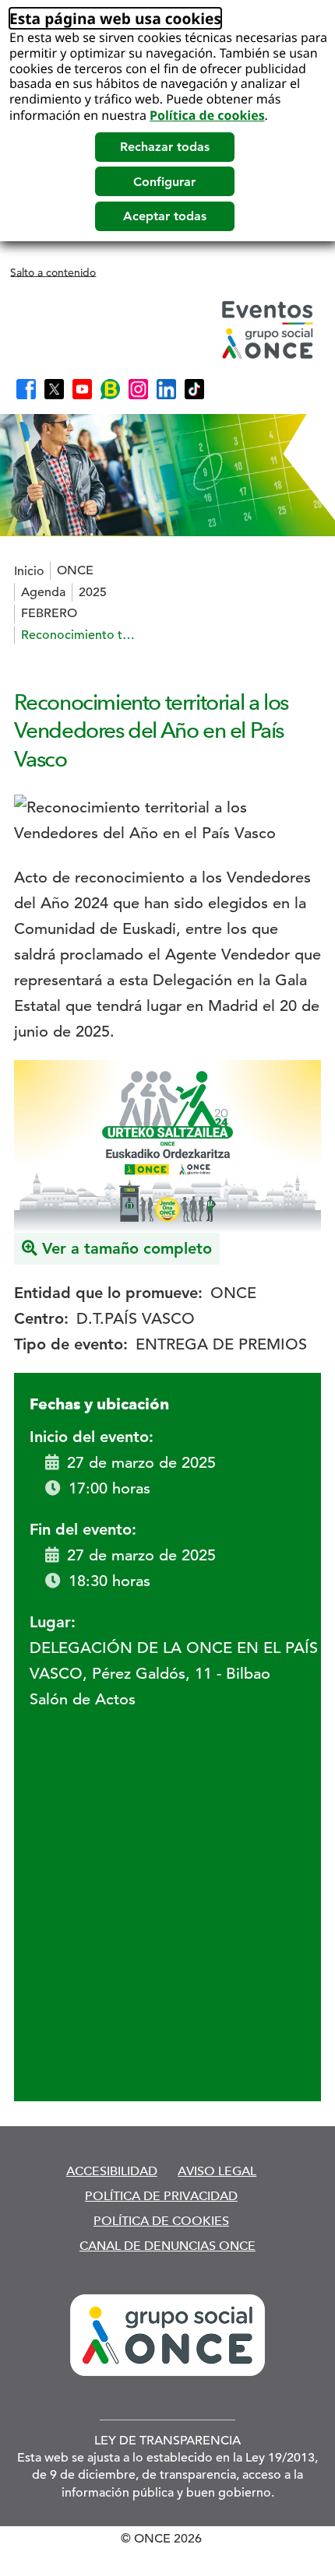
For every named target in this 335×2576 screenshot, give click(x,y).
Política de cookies (207, 115)
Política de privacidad (161, 2196)
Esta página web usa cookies (115, 18)
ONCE (75, 570)
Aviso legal (217, 2171)
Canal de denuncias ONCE (167, 2246)
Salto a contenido (53, 272)
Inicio (29, 571)
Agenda (43, 592)
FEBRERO (49, 613)
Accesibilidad (112, 2171)
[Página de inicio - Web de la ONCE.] (166, 330)
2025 (93, 592)
